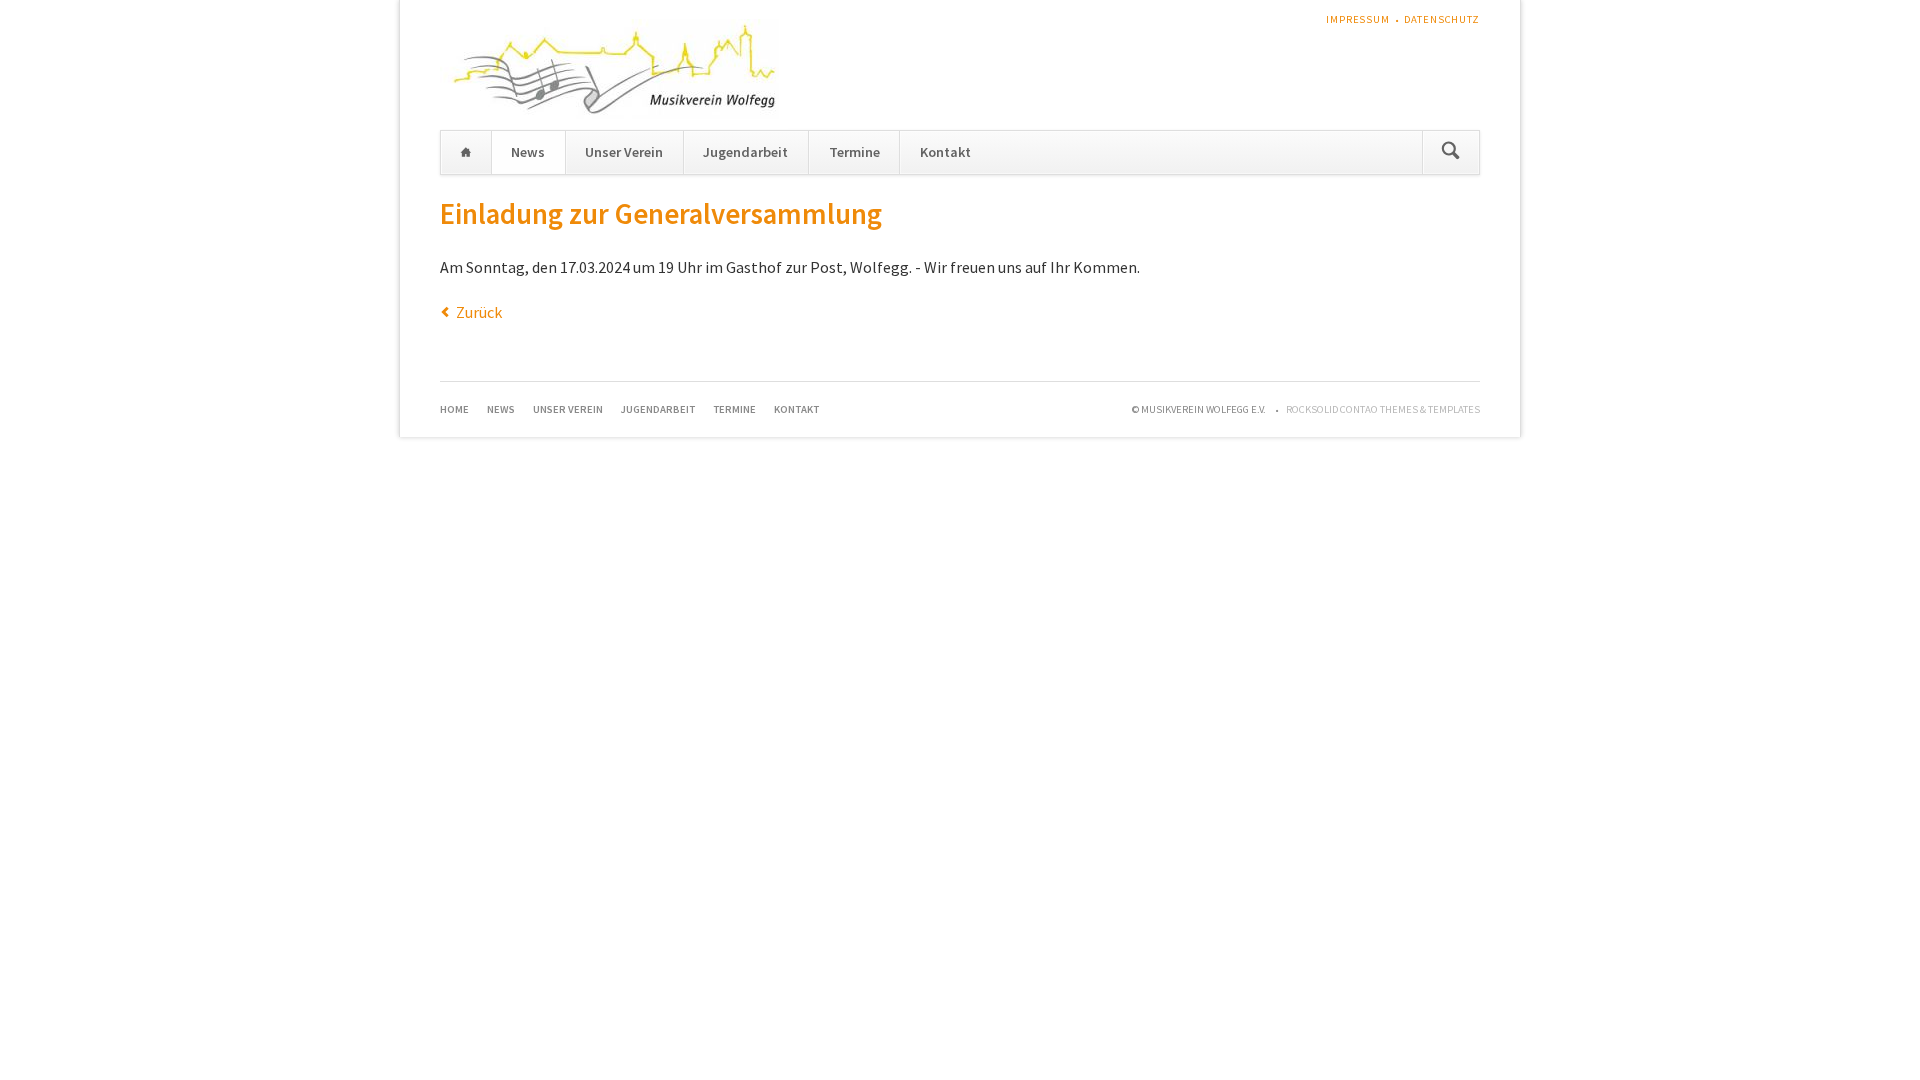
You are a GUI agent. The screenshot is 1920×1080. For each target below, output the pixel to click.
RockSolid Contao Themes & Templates (1383, 409)
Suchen (1450, 152)
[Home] (466, 152)
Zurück (479, 312)
